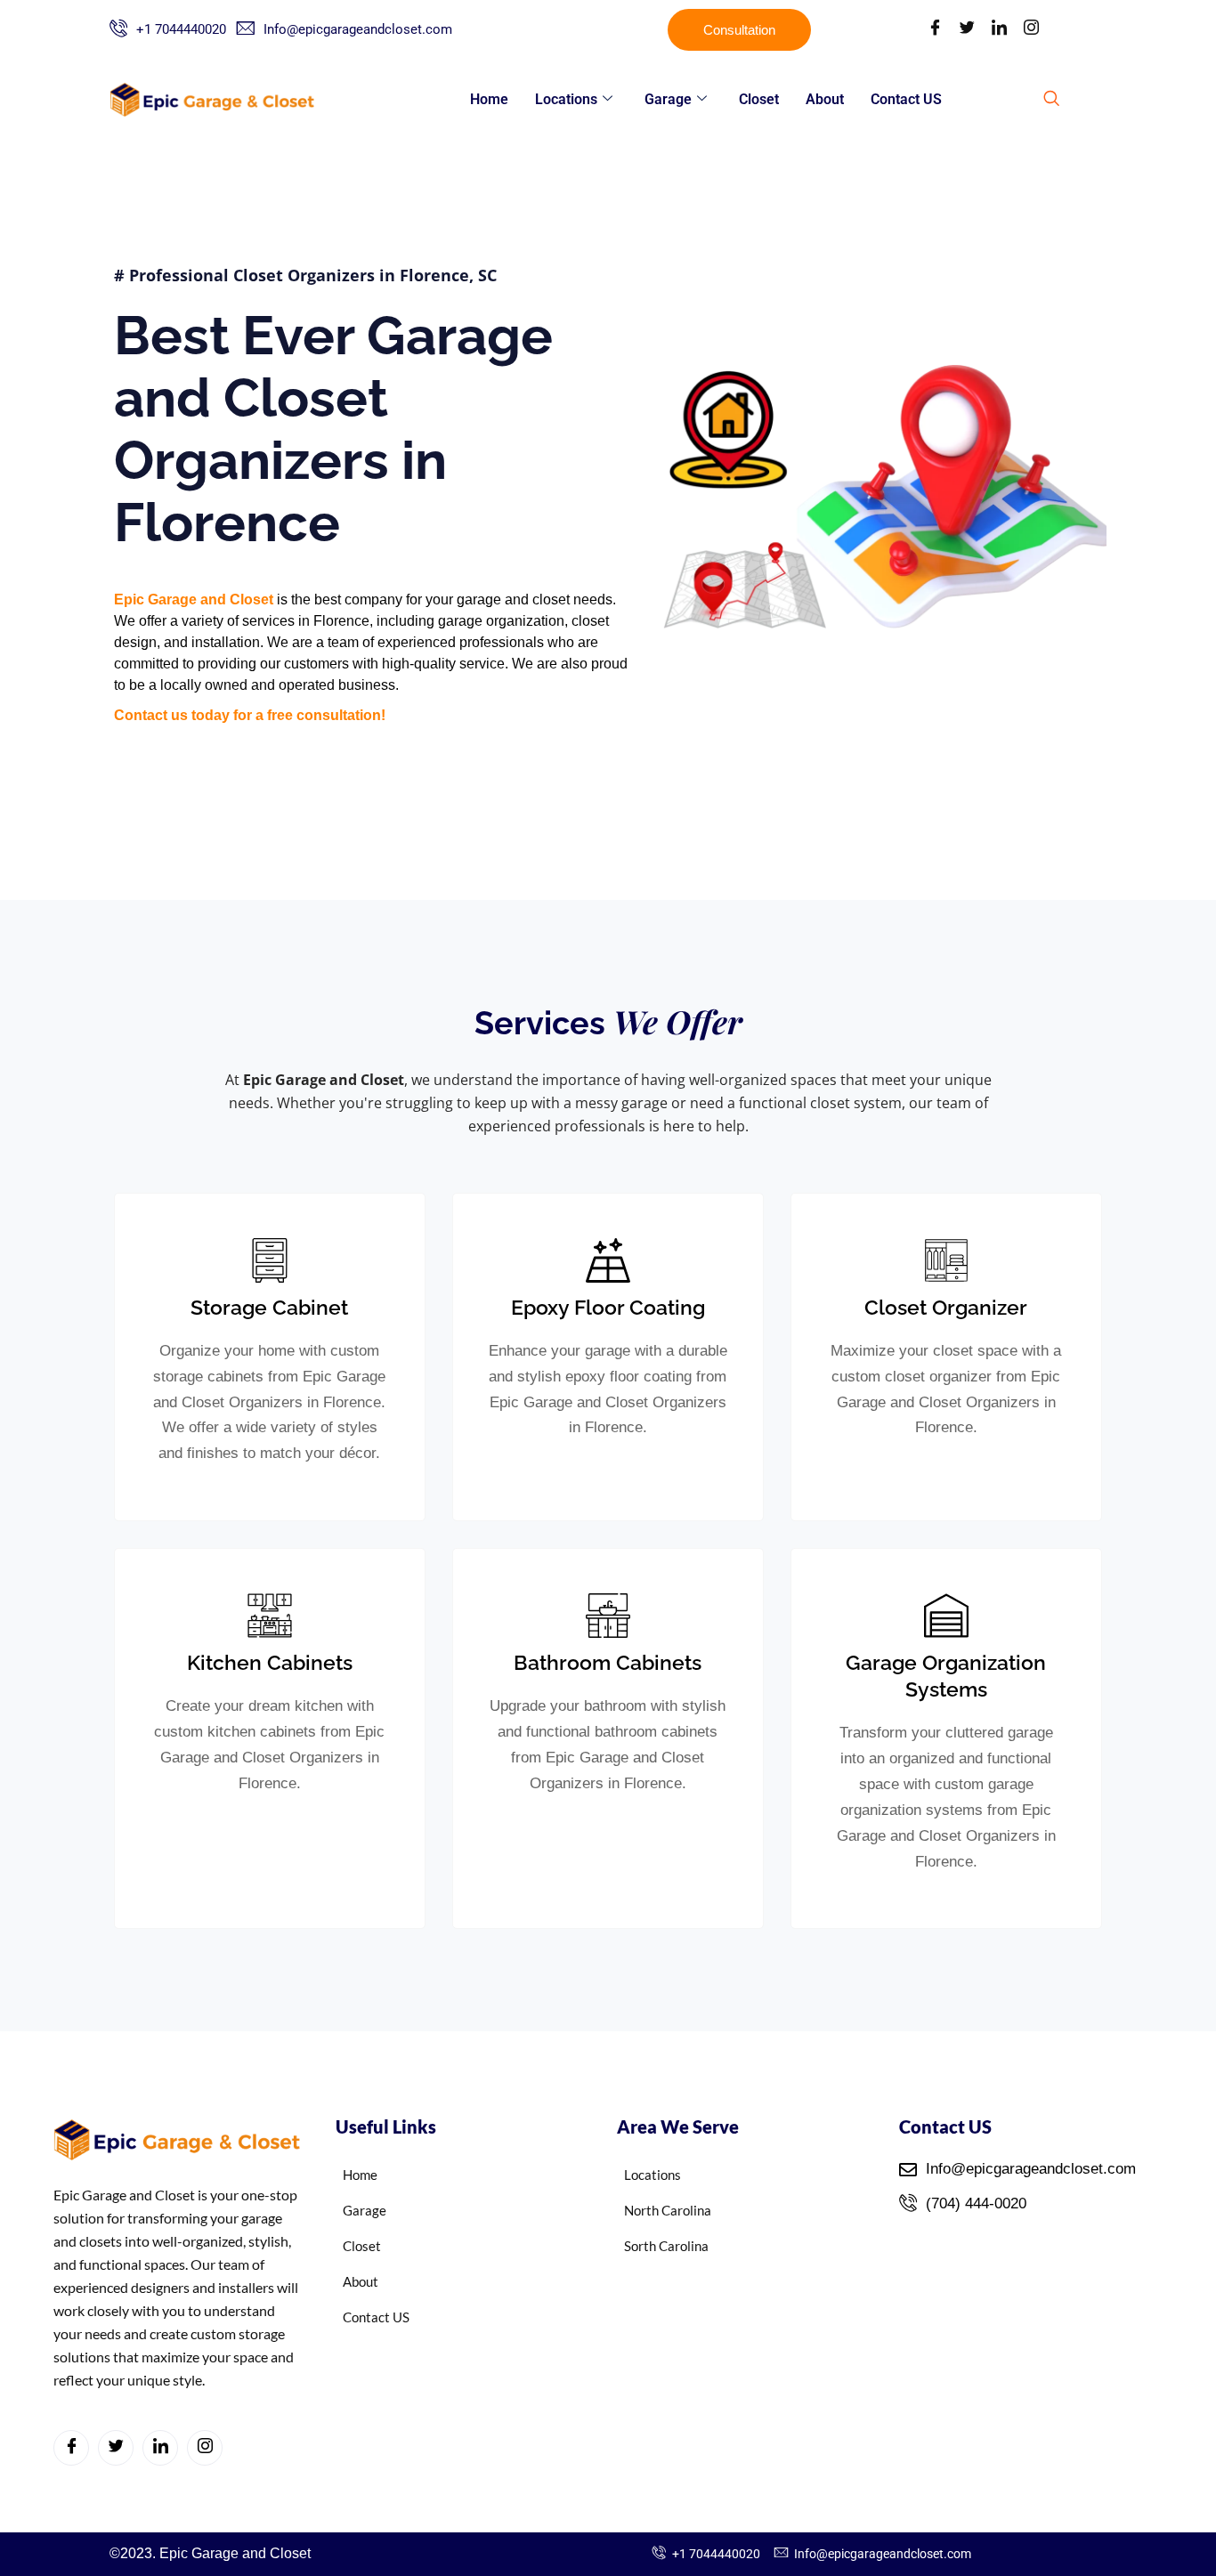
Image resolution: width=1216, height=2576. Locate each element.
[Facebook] (935, 30)
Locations (566, 99)
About (825, 99)
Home (489, 99)
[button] (1051, 100)
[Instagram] (1031, 30)
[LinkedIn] (999, 30)
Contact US (906, 99)
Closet (759, 99)
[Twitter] (967, 30)
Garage (668, 99)
